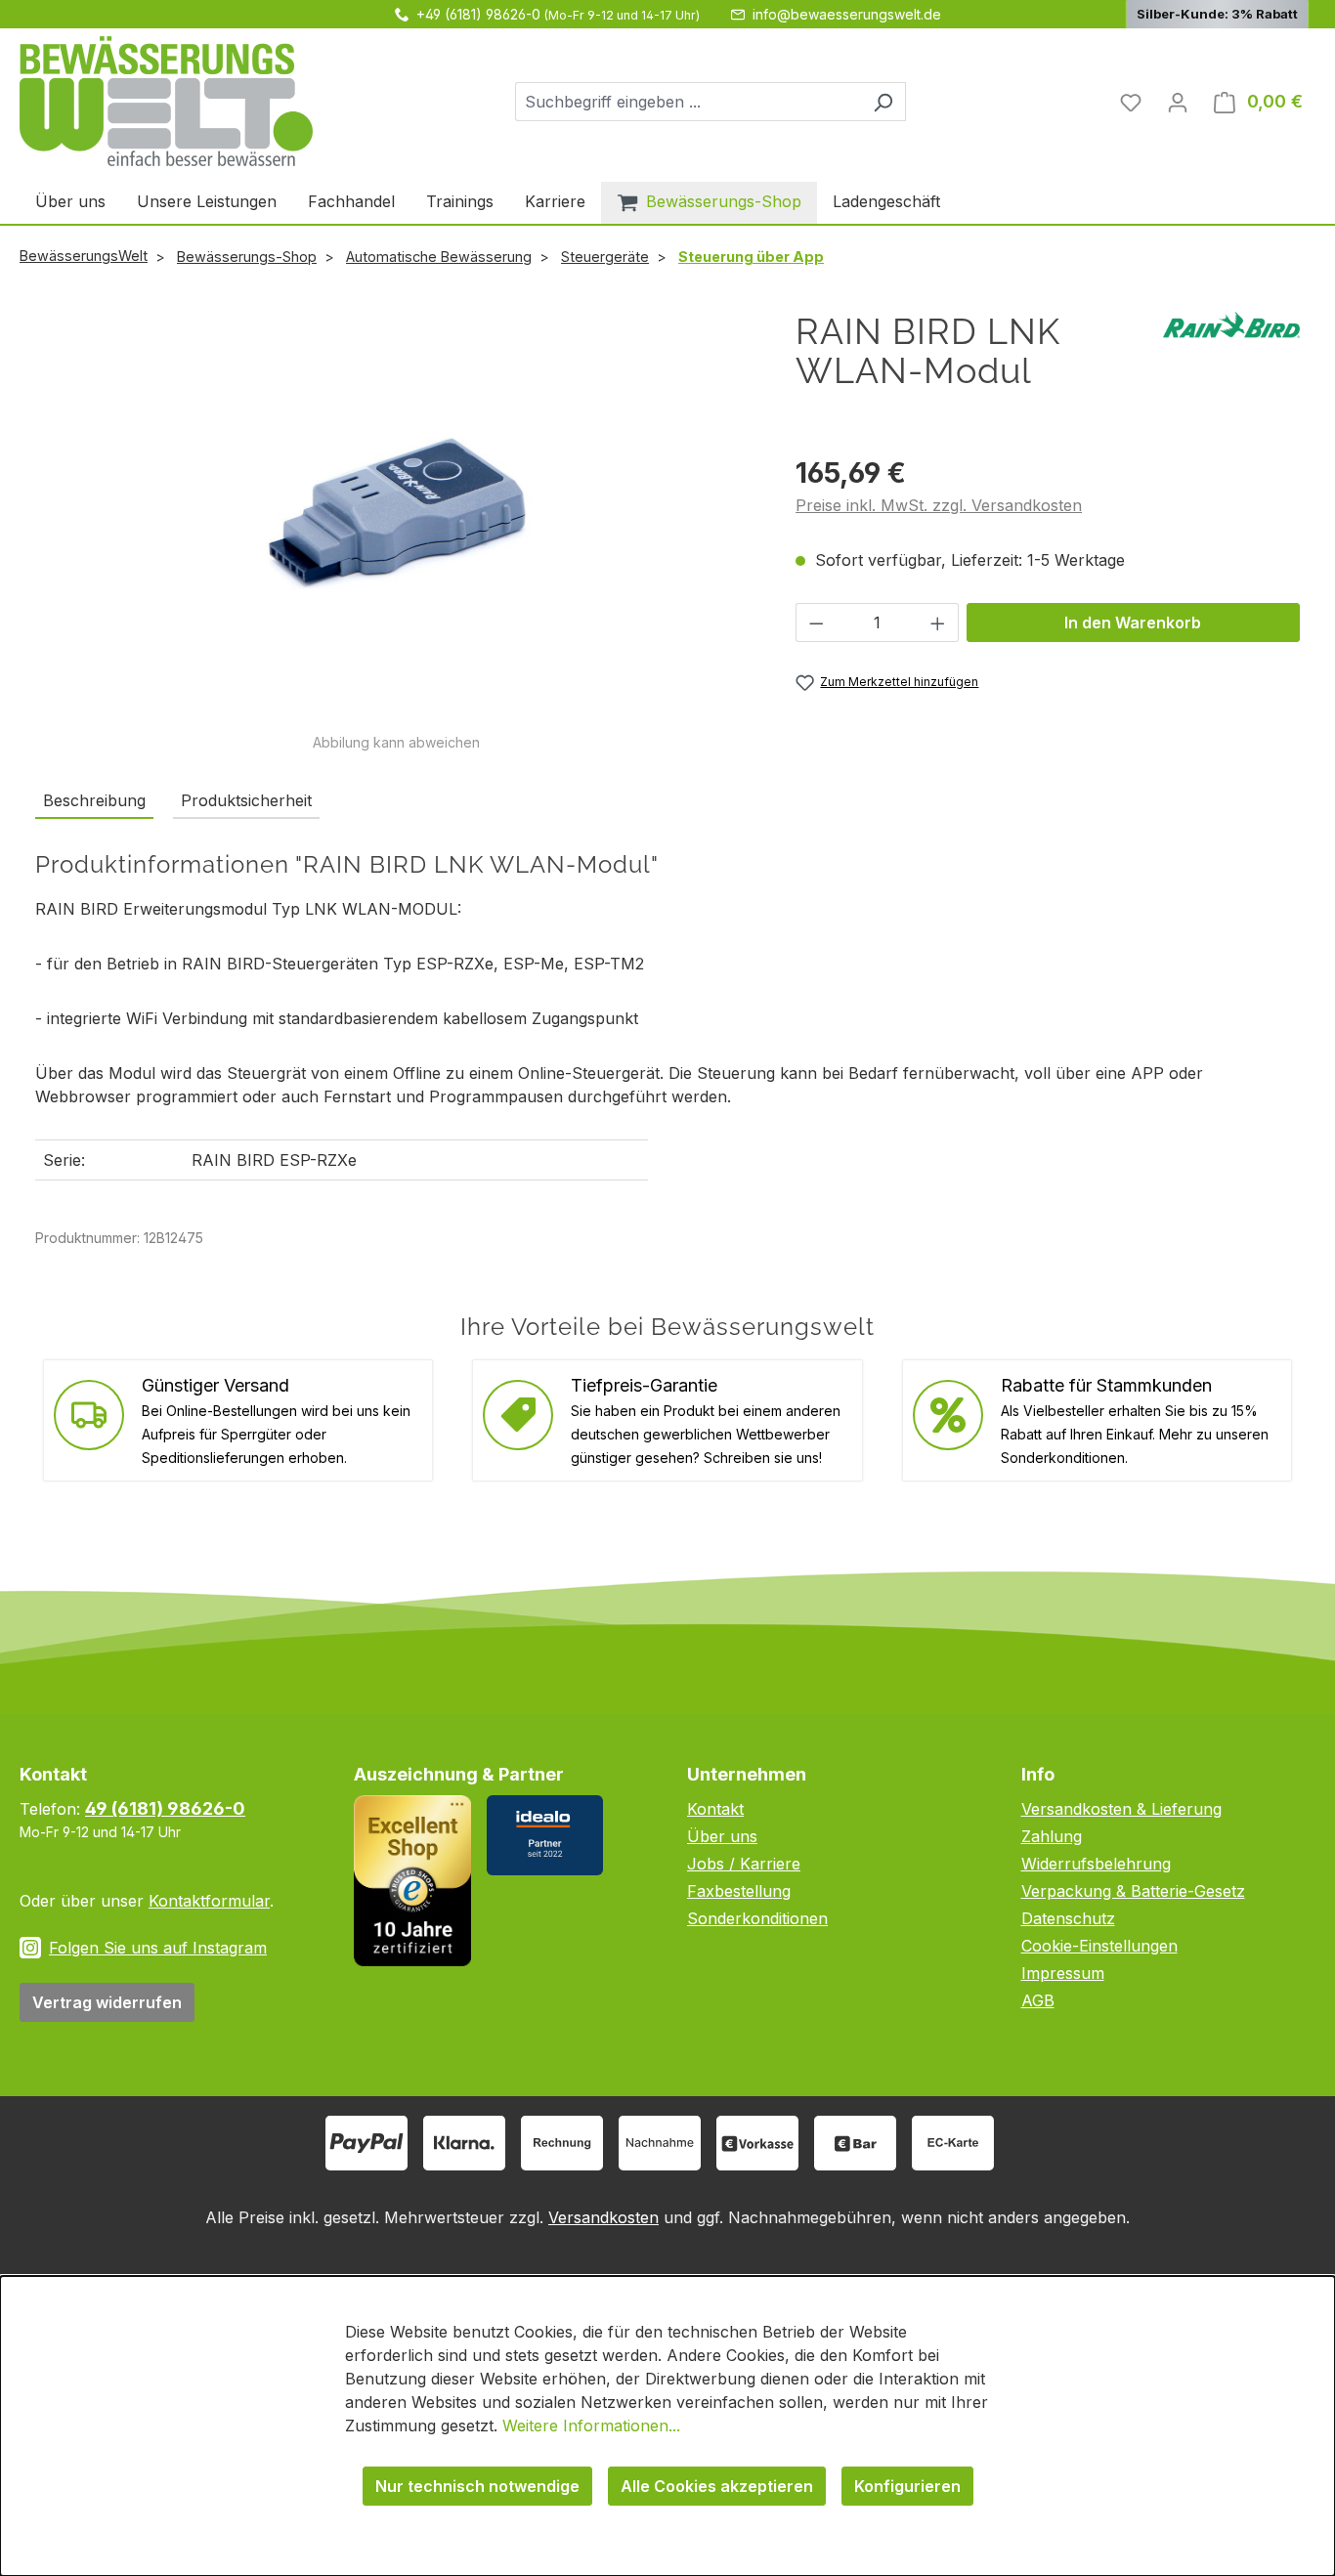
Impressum (1063, 1973)
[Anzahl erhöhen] (938, 623)
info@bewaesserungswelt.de (847, 14)
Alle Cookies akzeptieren (717, 2486)
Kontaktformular (209, 1901)
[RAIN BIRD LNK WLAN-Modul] (396, 522)
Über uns (722, 1836)
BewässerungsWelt (84, 256)
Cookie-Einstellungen (1099, 1946)
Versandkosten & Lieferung (1121, 1809)
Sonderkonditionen (757, 1918)
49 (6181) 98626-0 (165, 1808)
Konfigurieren (907, 2486)
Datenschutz (1068, 1918)
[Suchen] (883, 102)
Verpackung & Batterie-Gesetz (1133, 1891)
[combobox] (688, 102)
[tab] (94, 801)
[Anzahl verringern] (816, 623)
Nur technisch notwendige (477, 2486)
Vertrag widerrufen (107, 2002)
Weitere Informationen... (591, 2426)
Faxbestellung (739, 1891)
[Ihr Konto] (1178, 102)
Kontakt (715, 1809)
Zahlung (1052, 1836)
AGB (1038, 2000)
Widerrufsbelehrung (1096, 1864)
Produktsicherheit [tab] (246, 800)
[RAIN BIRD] (1231, 323)
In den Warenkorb (1133, 623)
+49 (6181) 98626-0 (478, 14)
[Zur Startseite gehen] (166, 101)
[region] (396, 532)
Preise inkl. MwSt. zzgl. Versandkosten (939, 505)
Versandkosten (603, 2217)
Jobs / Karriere (744, 1864)
